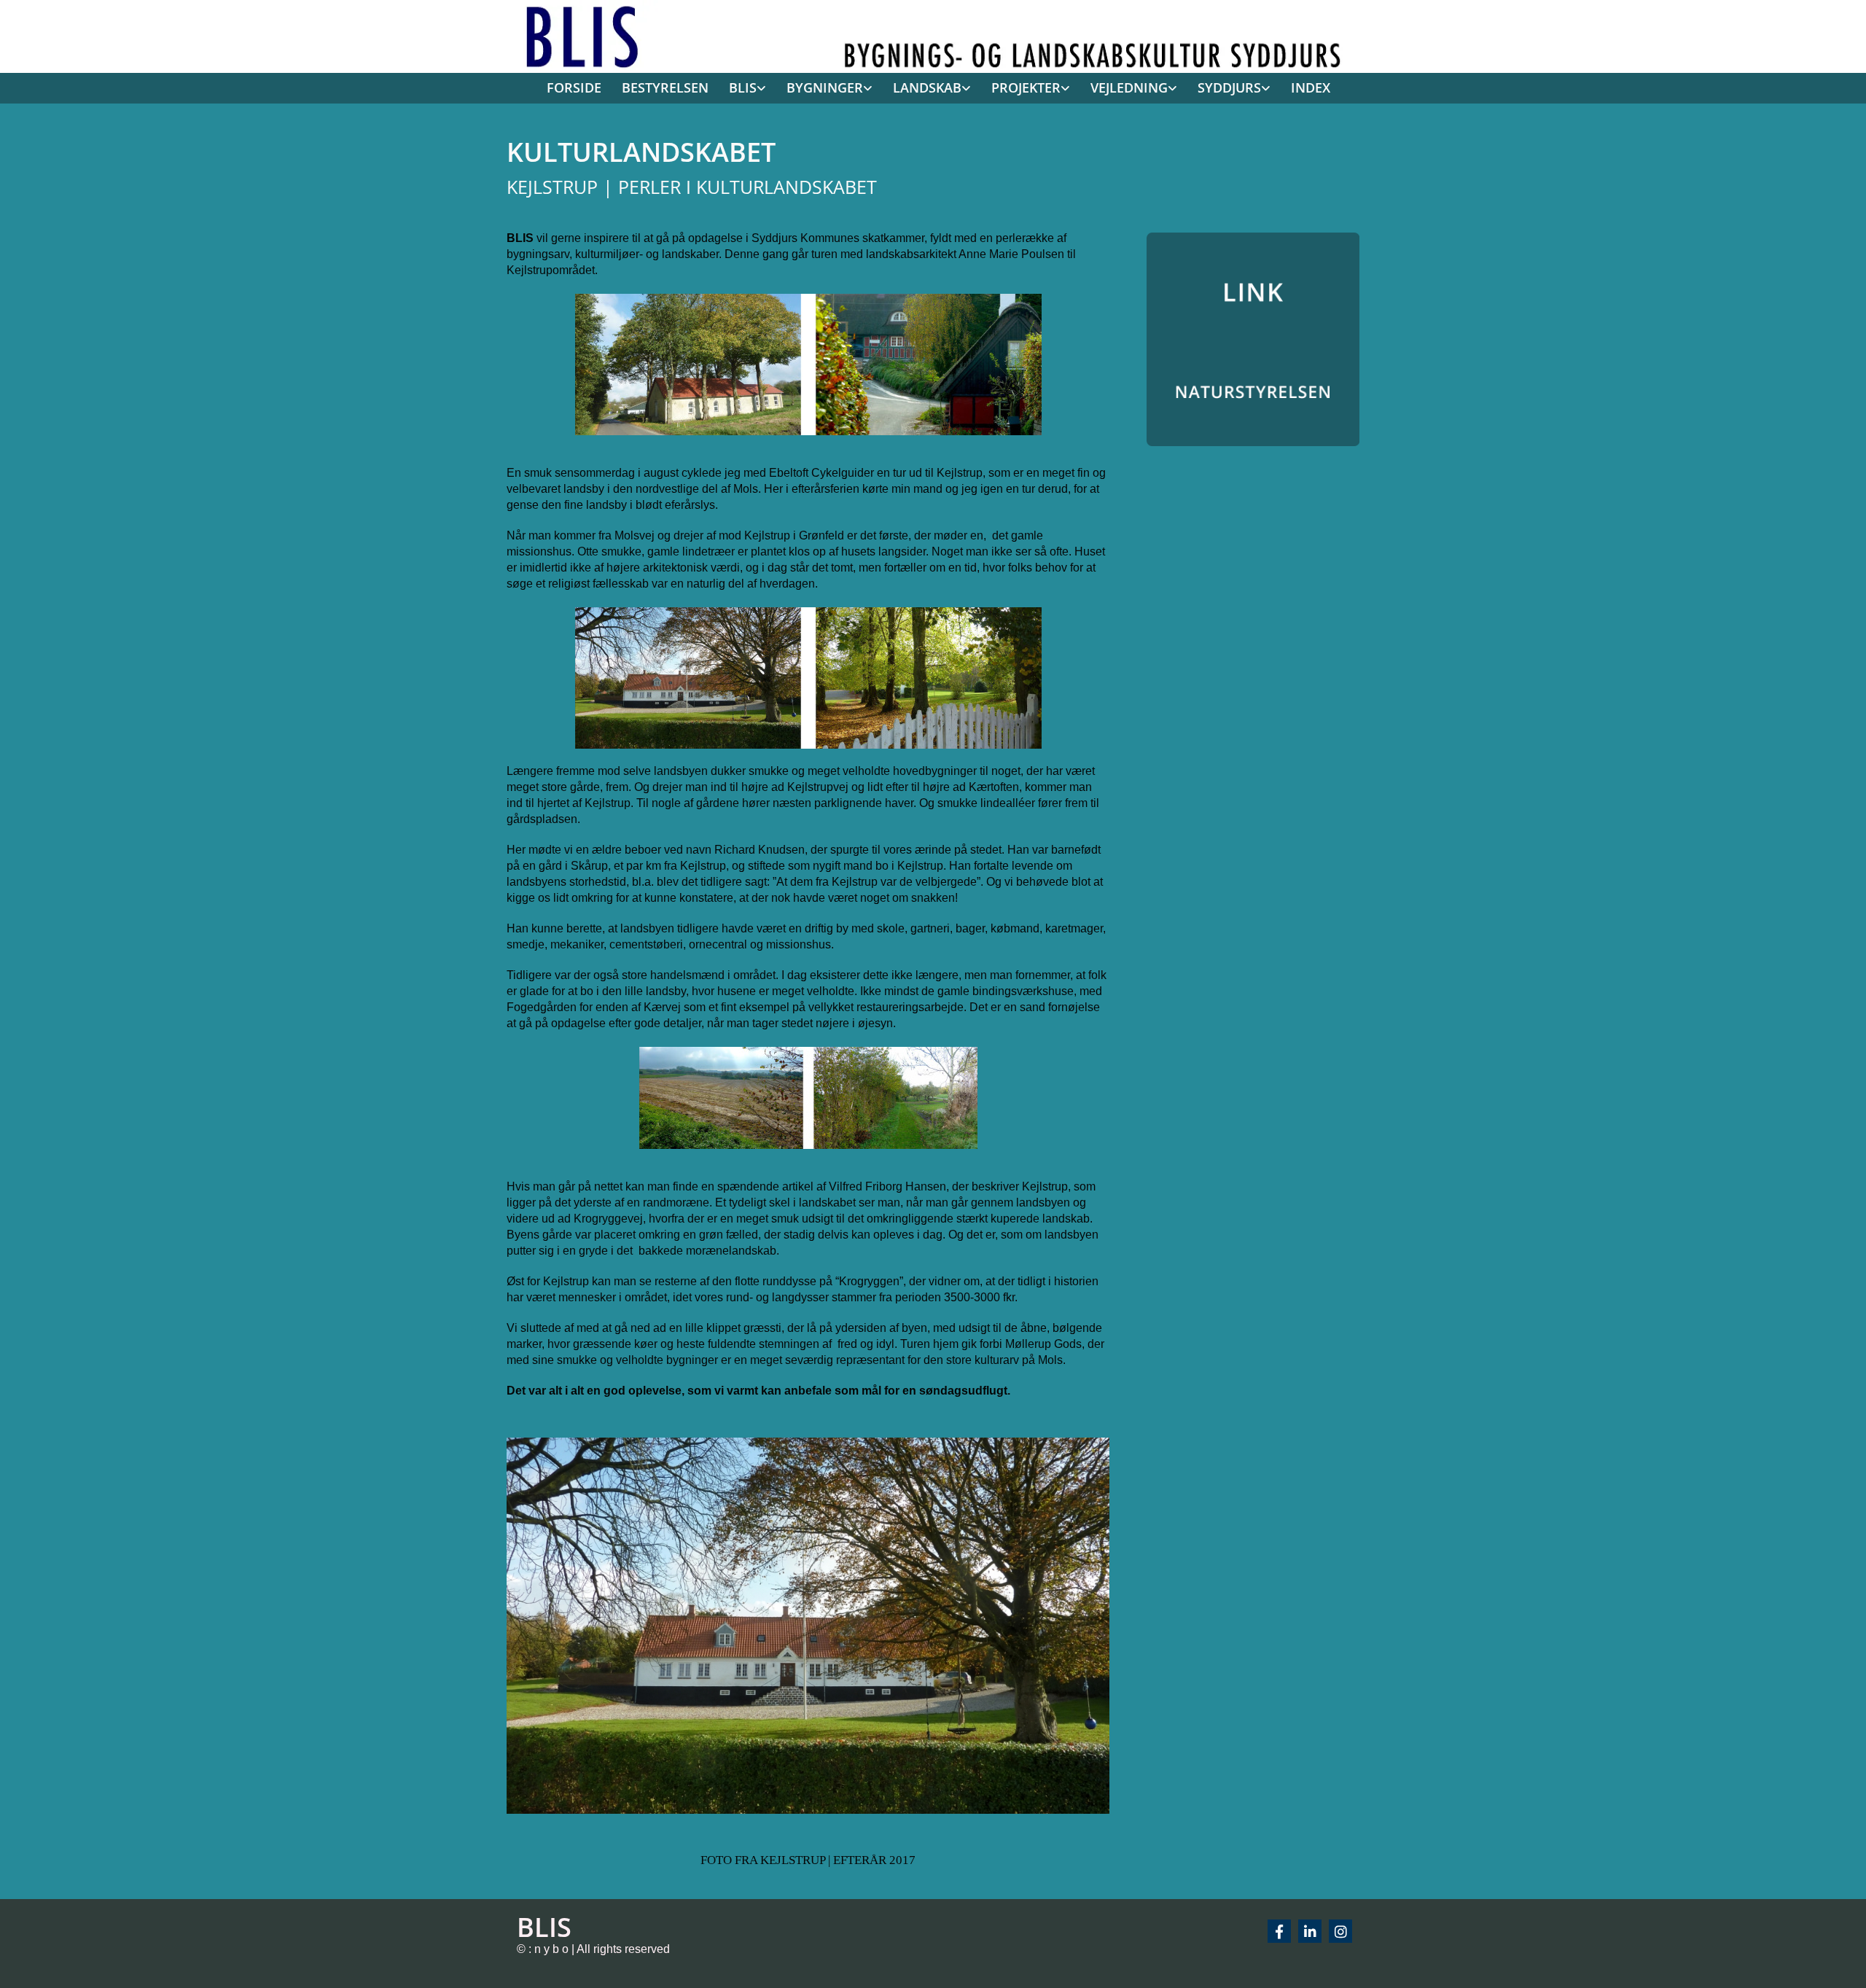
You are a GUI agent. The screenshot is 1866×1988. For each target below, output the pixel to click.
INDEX (1311, 87)
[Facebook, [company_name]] (1279, 1931)
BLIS (743, 87)
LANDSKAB (927, 87)
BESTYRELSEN (665, 87)
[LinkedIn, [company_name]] (1310, 1931)
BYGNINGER (825, 87)
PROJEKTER (1026, 87)
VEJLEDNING (1129, 87)
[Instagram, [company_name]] (1340, 1931)
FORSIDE (574, 87)
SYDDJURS (1229, 87)
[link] (742, 89)
